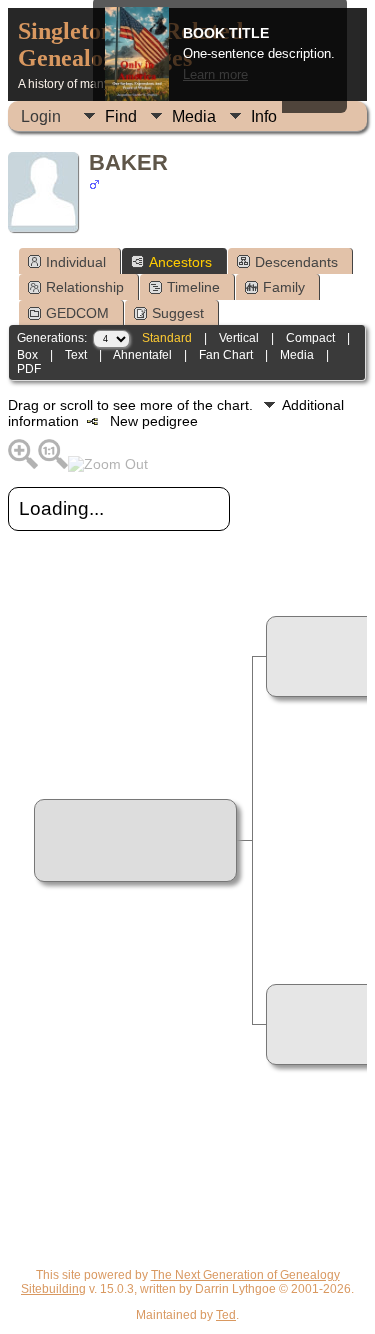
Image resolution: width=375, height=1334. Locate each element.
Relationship (85, 287)
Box (27, 355)
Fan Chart (226, 355)
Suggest (178, 313)
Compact (310, 338)
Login (41, 116)
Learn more (215, 75)
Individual (76, 262)
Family (284, 287)
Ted (226, 1315)
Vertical (239, 338)
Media (194, 116)
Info (264, 116)
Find (121, 116)
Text (76, 355)
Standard (167, 338)
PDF (29, 369)
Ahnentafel (142, 355)
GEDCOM (77, 313)
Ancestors (180, 262)
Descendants (296, 262)
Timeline (193, 287)
